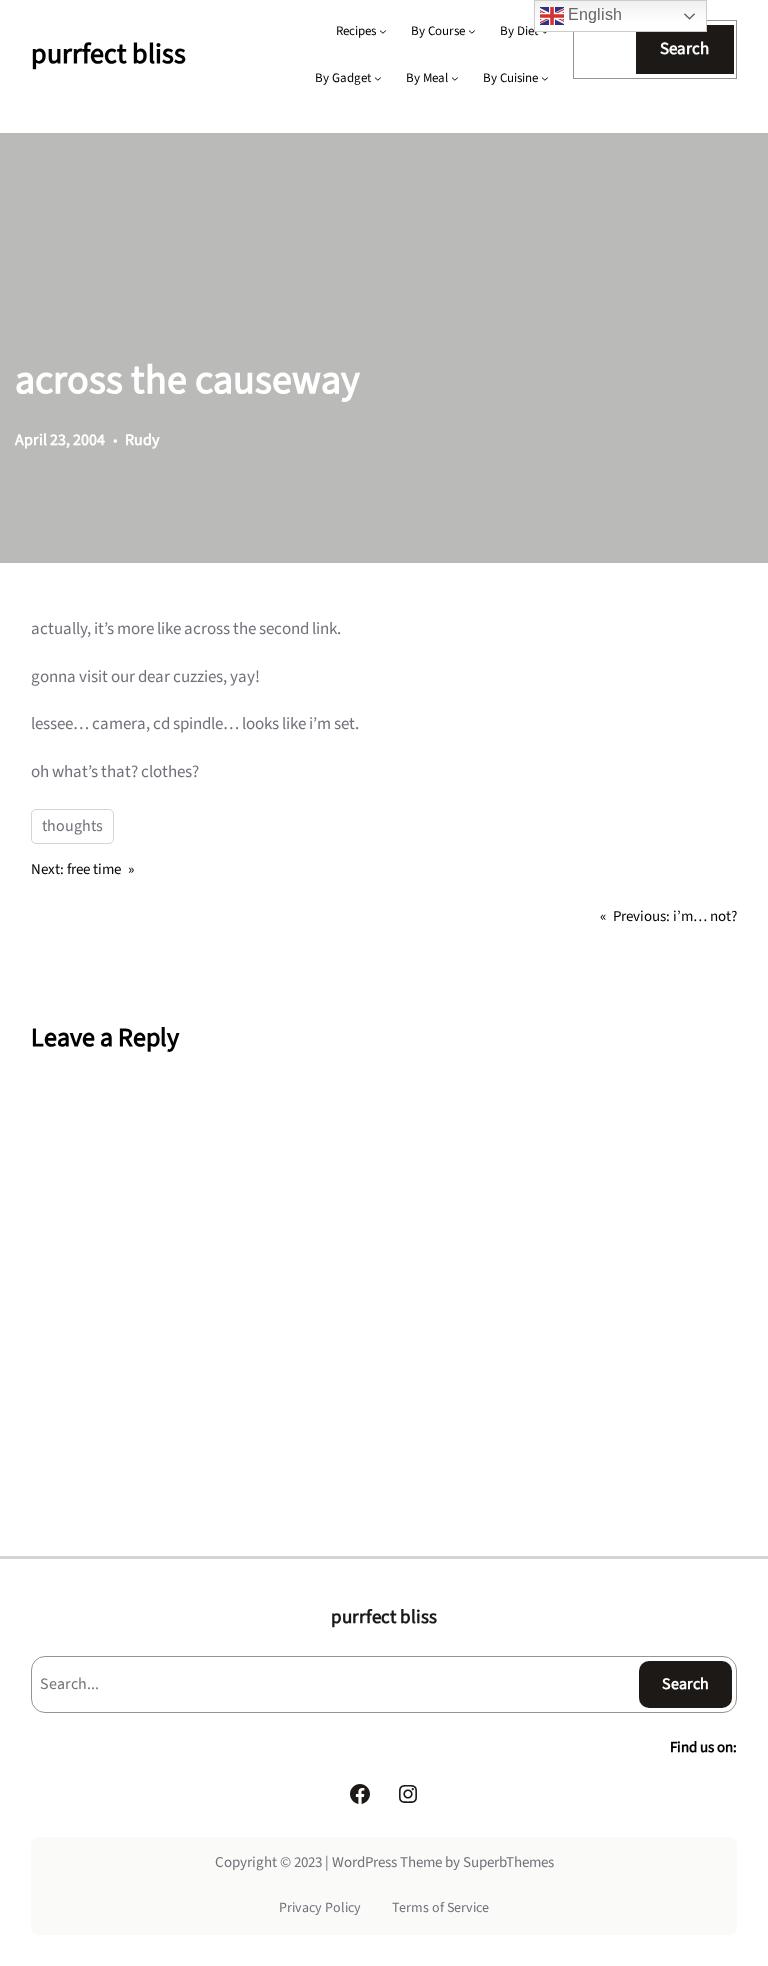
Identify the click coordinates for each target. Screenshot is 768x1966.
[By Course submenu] (472, 31)
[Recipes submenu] (383, 31)
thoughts (72, 826)
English (593, 14)
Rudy (142, 440)
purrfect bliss (108, 54)
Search (684, 49)
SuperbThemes (508, 1862)
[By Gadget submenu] (378, 78)
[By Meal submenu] (455, 78)
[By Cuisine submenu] (545, 78)
